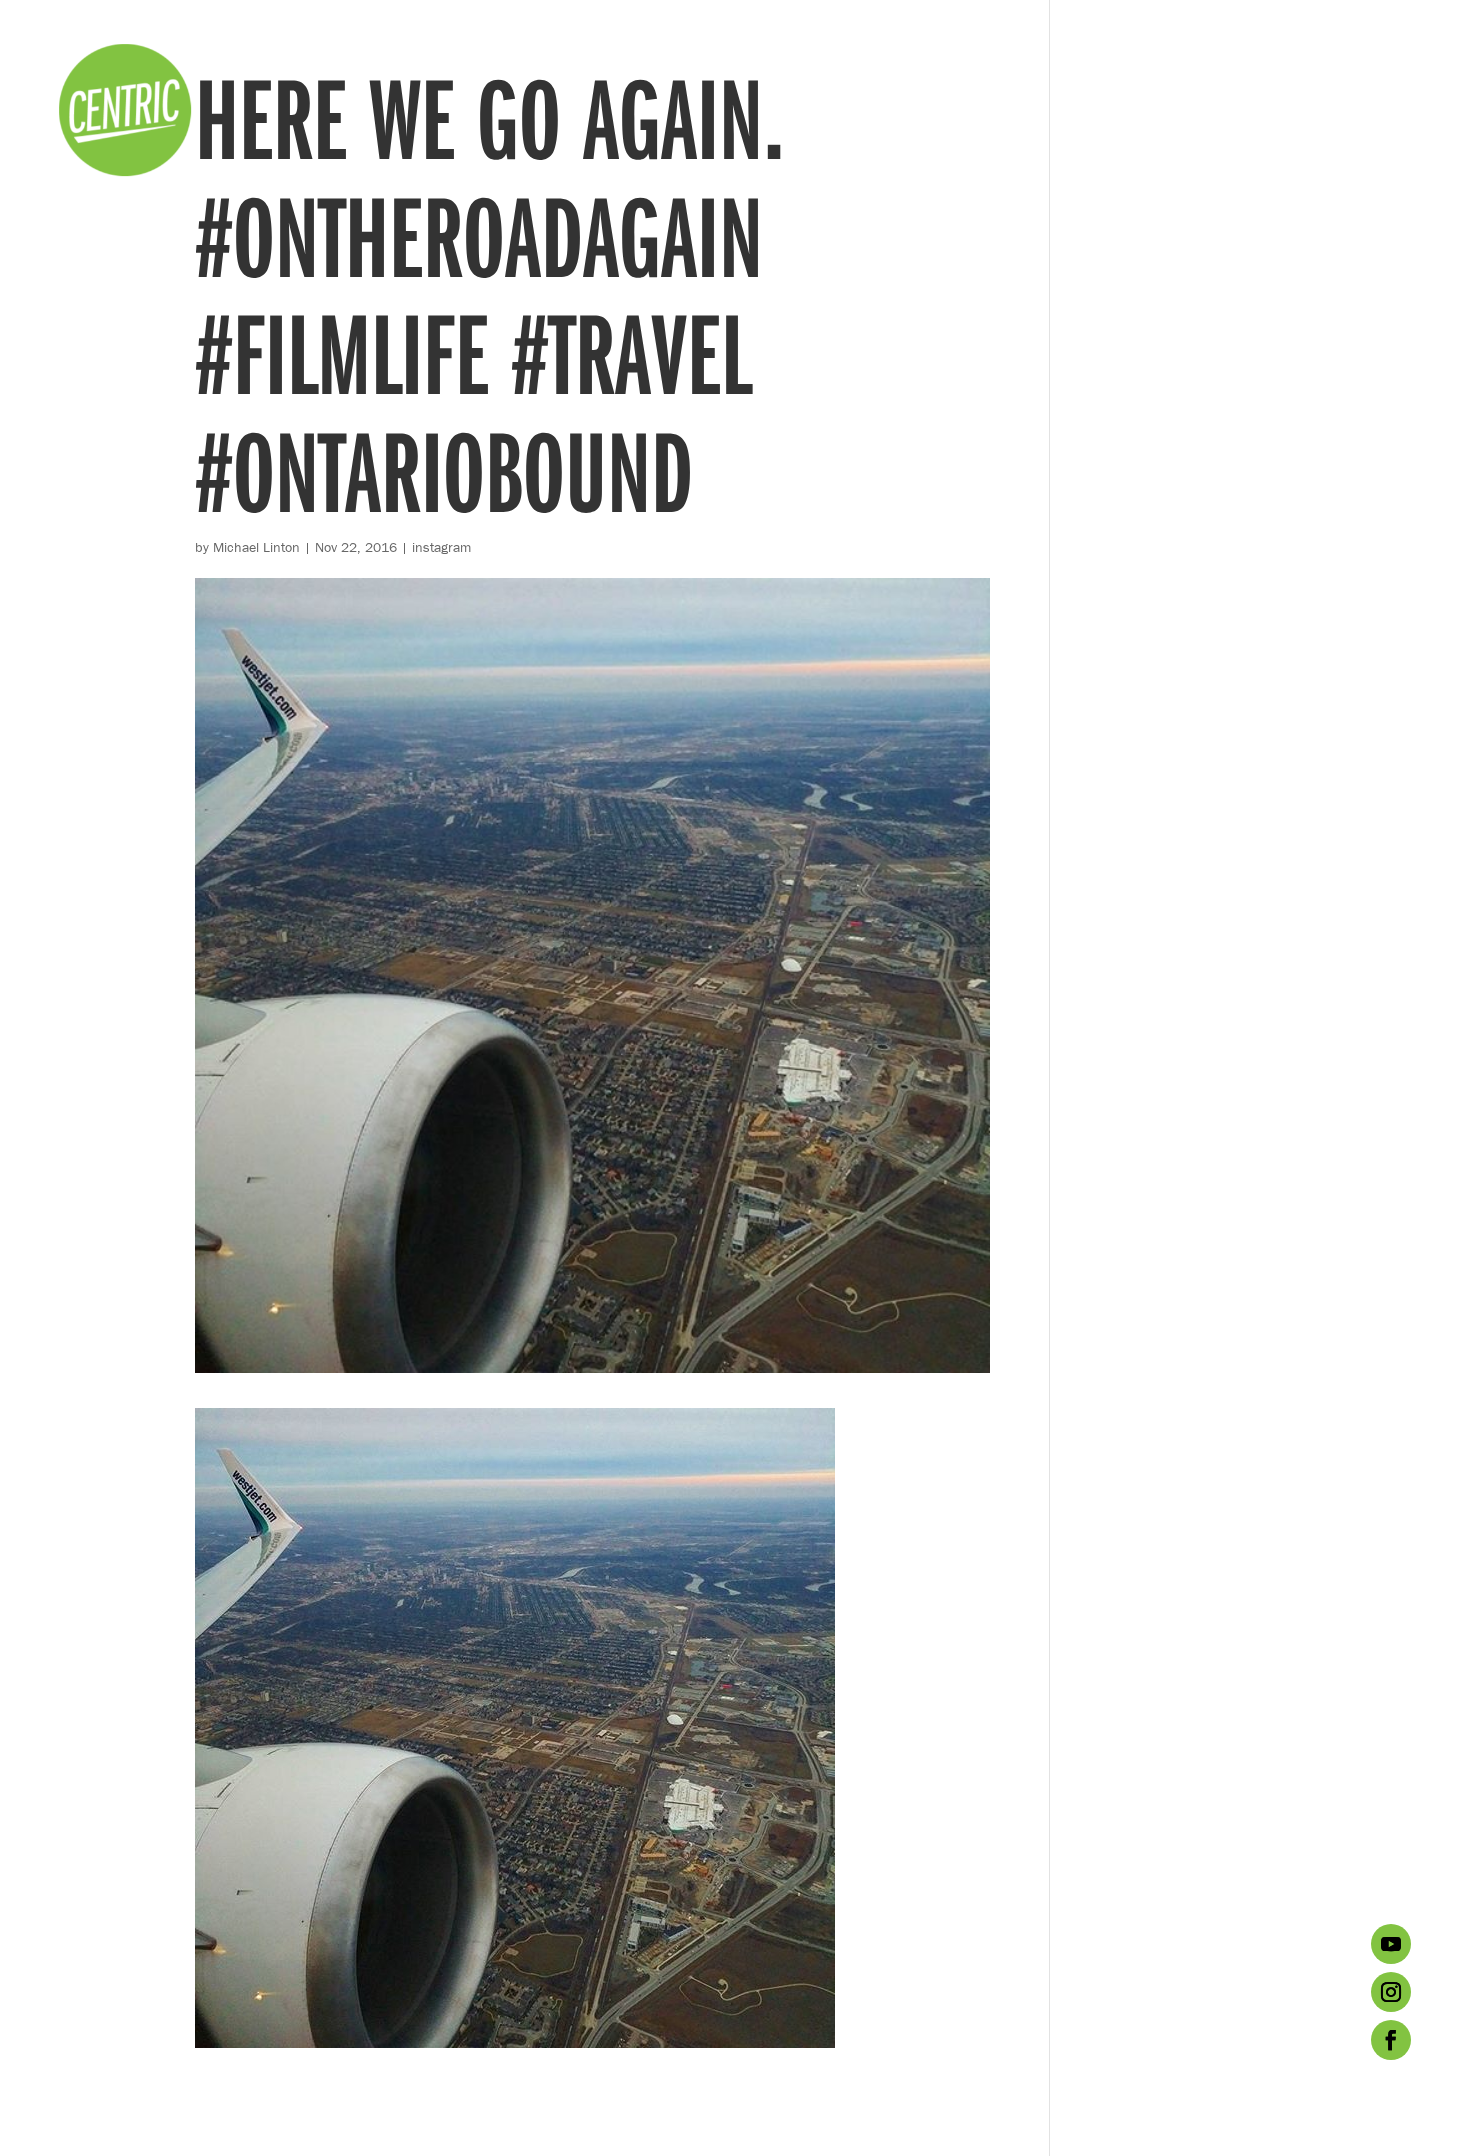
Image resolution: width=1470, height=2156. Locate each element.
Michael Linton (256, 547)
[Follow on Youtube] (1391, 1944)
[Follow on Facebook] (1391, 2040)
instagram (441, 547)
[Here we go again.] (515, 2035)
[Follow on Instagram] (1391, 1992)
